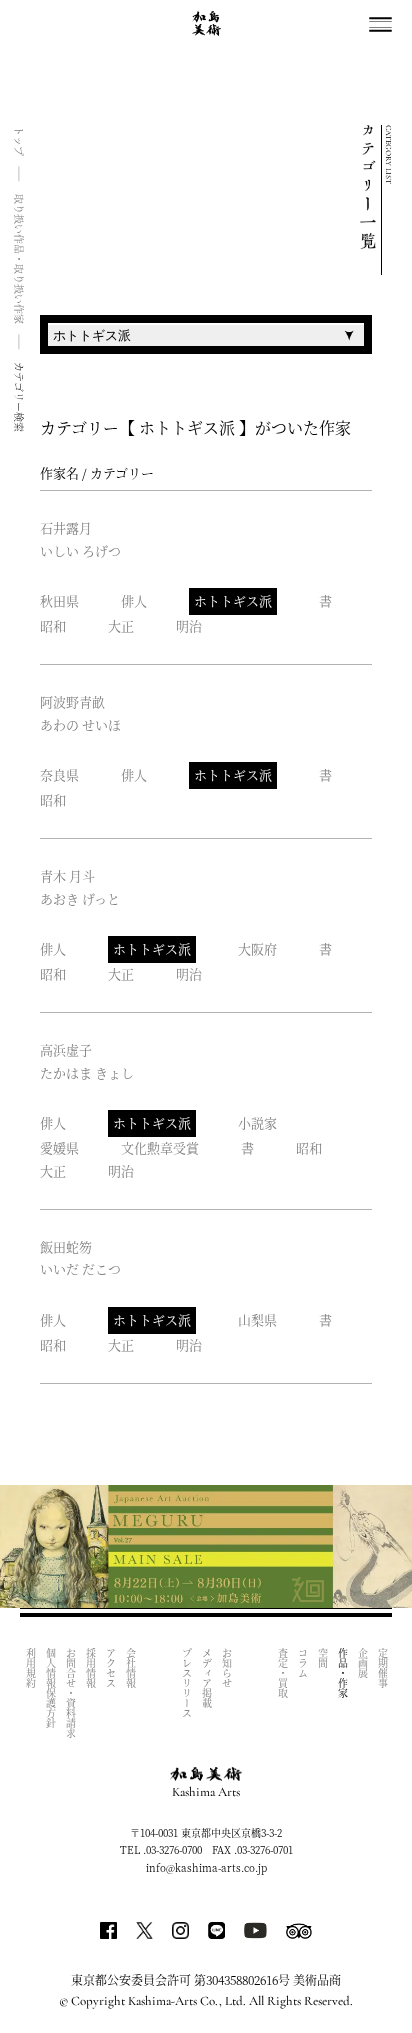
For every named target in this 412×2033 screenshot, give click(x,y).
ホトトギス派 (233, 600)
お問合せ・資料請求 (70, 1693)
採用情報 (90, 1668)
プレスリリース (186, 1683)
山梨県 (257, 1319)
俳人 (134, 600)
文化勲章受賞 (160, 1147)
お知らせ (226, 1668)
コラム (302, 1663)
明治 (189, 625)
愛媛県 (59, 1147)
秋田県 (59, 600)
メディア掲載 (206, 1678)
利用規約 (30, 1668)
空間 (322, 1658)
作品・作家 (342, 1673)
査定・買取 (282, 1673)
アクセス (110, 1668)
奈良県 (59, 774)
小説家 (257, 1122)
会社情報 (130, 1668)
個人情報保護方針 (50, 1688)
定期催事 (382, 1668)
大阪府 (257, 948)
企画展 (362, 1663)
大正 (121, 625)
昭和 (53, 625)
